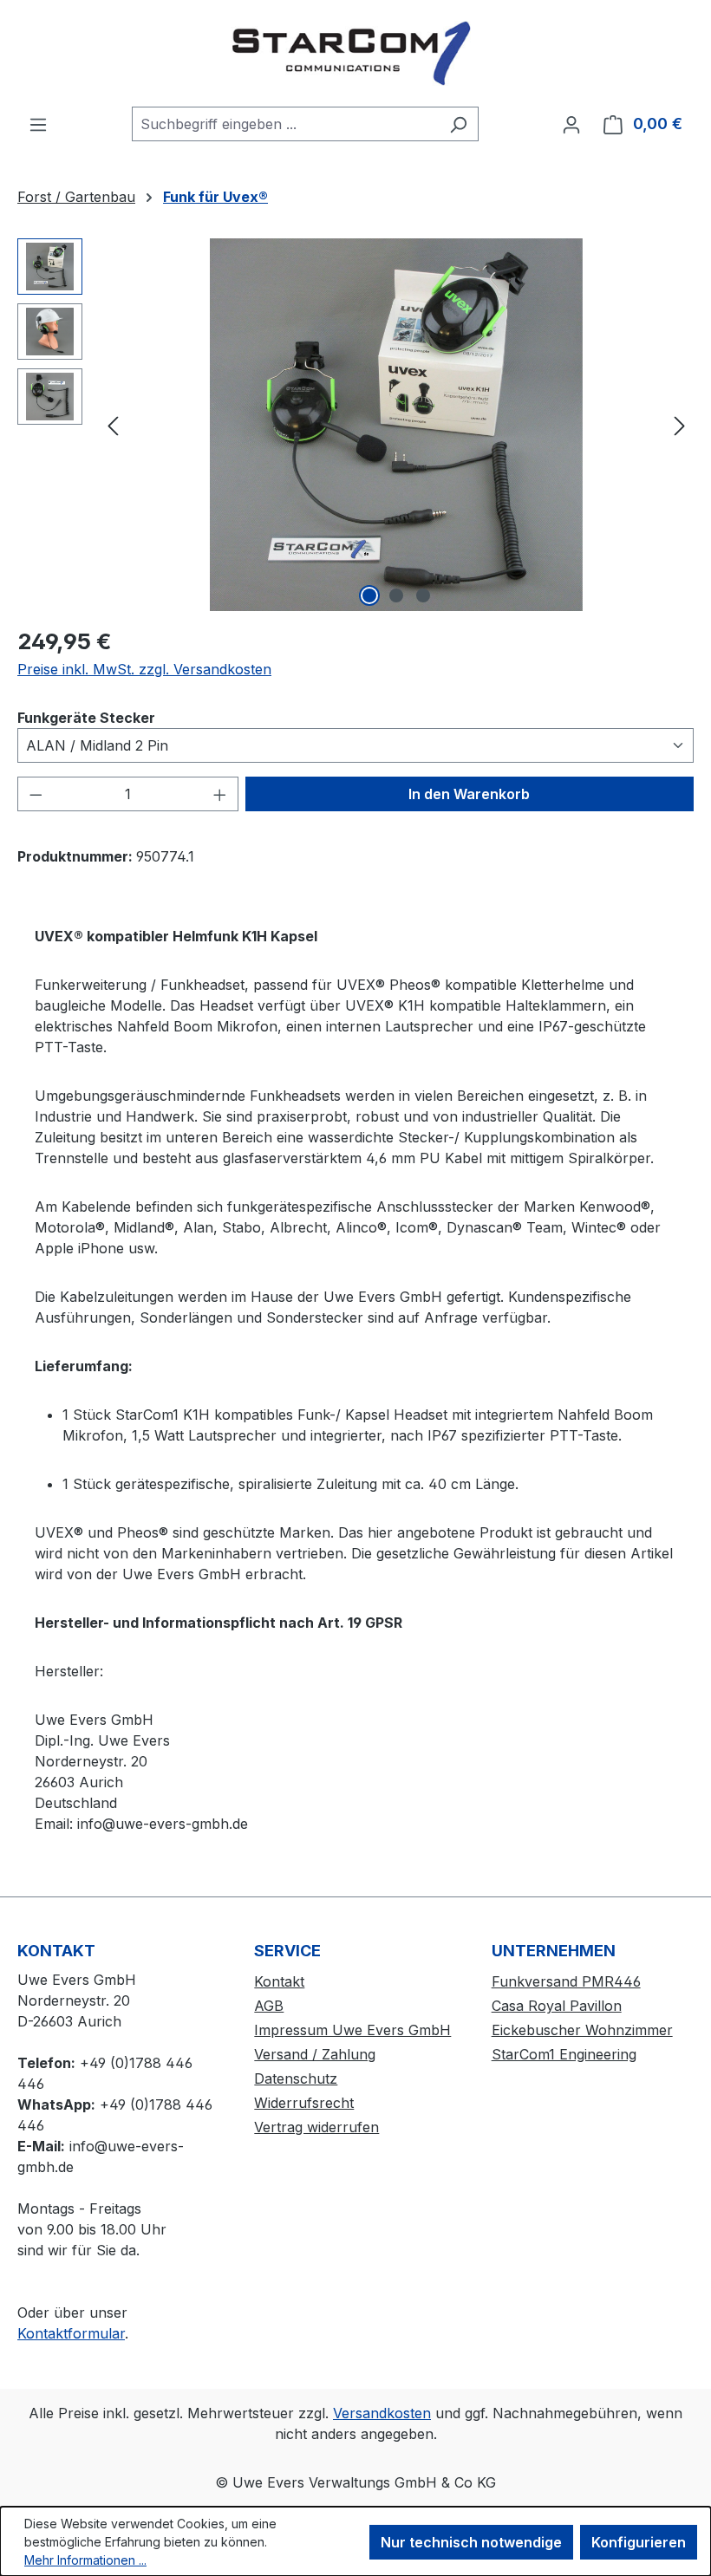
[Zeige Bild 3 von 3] (423, 595)
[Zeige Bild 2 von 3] (396, 595)
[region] (355, 425)
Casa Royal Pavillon (557, 2006)
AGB (269, 2006)
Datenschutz (296, 2078)
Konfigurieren (639, 2542)
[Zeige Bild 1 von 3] (369, 595)
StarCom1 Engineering (564, 2054)
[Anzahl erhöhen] (220, 794)
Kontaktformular (71, 2333)
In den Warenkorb (469, 794)
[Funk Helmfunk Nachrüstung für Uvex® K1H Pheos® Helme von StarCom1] (396, 425)
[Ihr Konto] (571, 124)
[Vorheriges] (113, 425)
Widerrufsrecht (304, 2103)
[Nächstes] (680, 425)
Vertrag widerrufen (316, 2127)
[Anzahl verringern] (36, 794)
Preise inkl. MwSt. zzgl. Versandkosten (144, 669)
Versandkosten (382, 2413)
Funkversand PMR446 (566, 1981)
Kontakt (279, 1981)
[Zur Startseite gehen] (355, 53)
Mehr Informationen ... (85, 2560)
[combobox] (285, 124)
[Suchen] (458, 124)
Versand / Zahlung (315, 2054)
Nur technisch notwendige (471, 2542)
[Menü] (38, 124)
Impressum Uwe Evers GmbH (352, 2030)
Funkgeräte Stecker (86, 717)
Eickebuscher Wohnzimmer (582, 2030)
